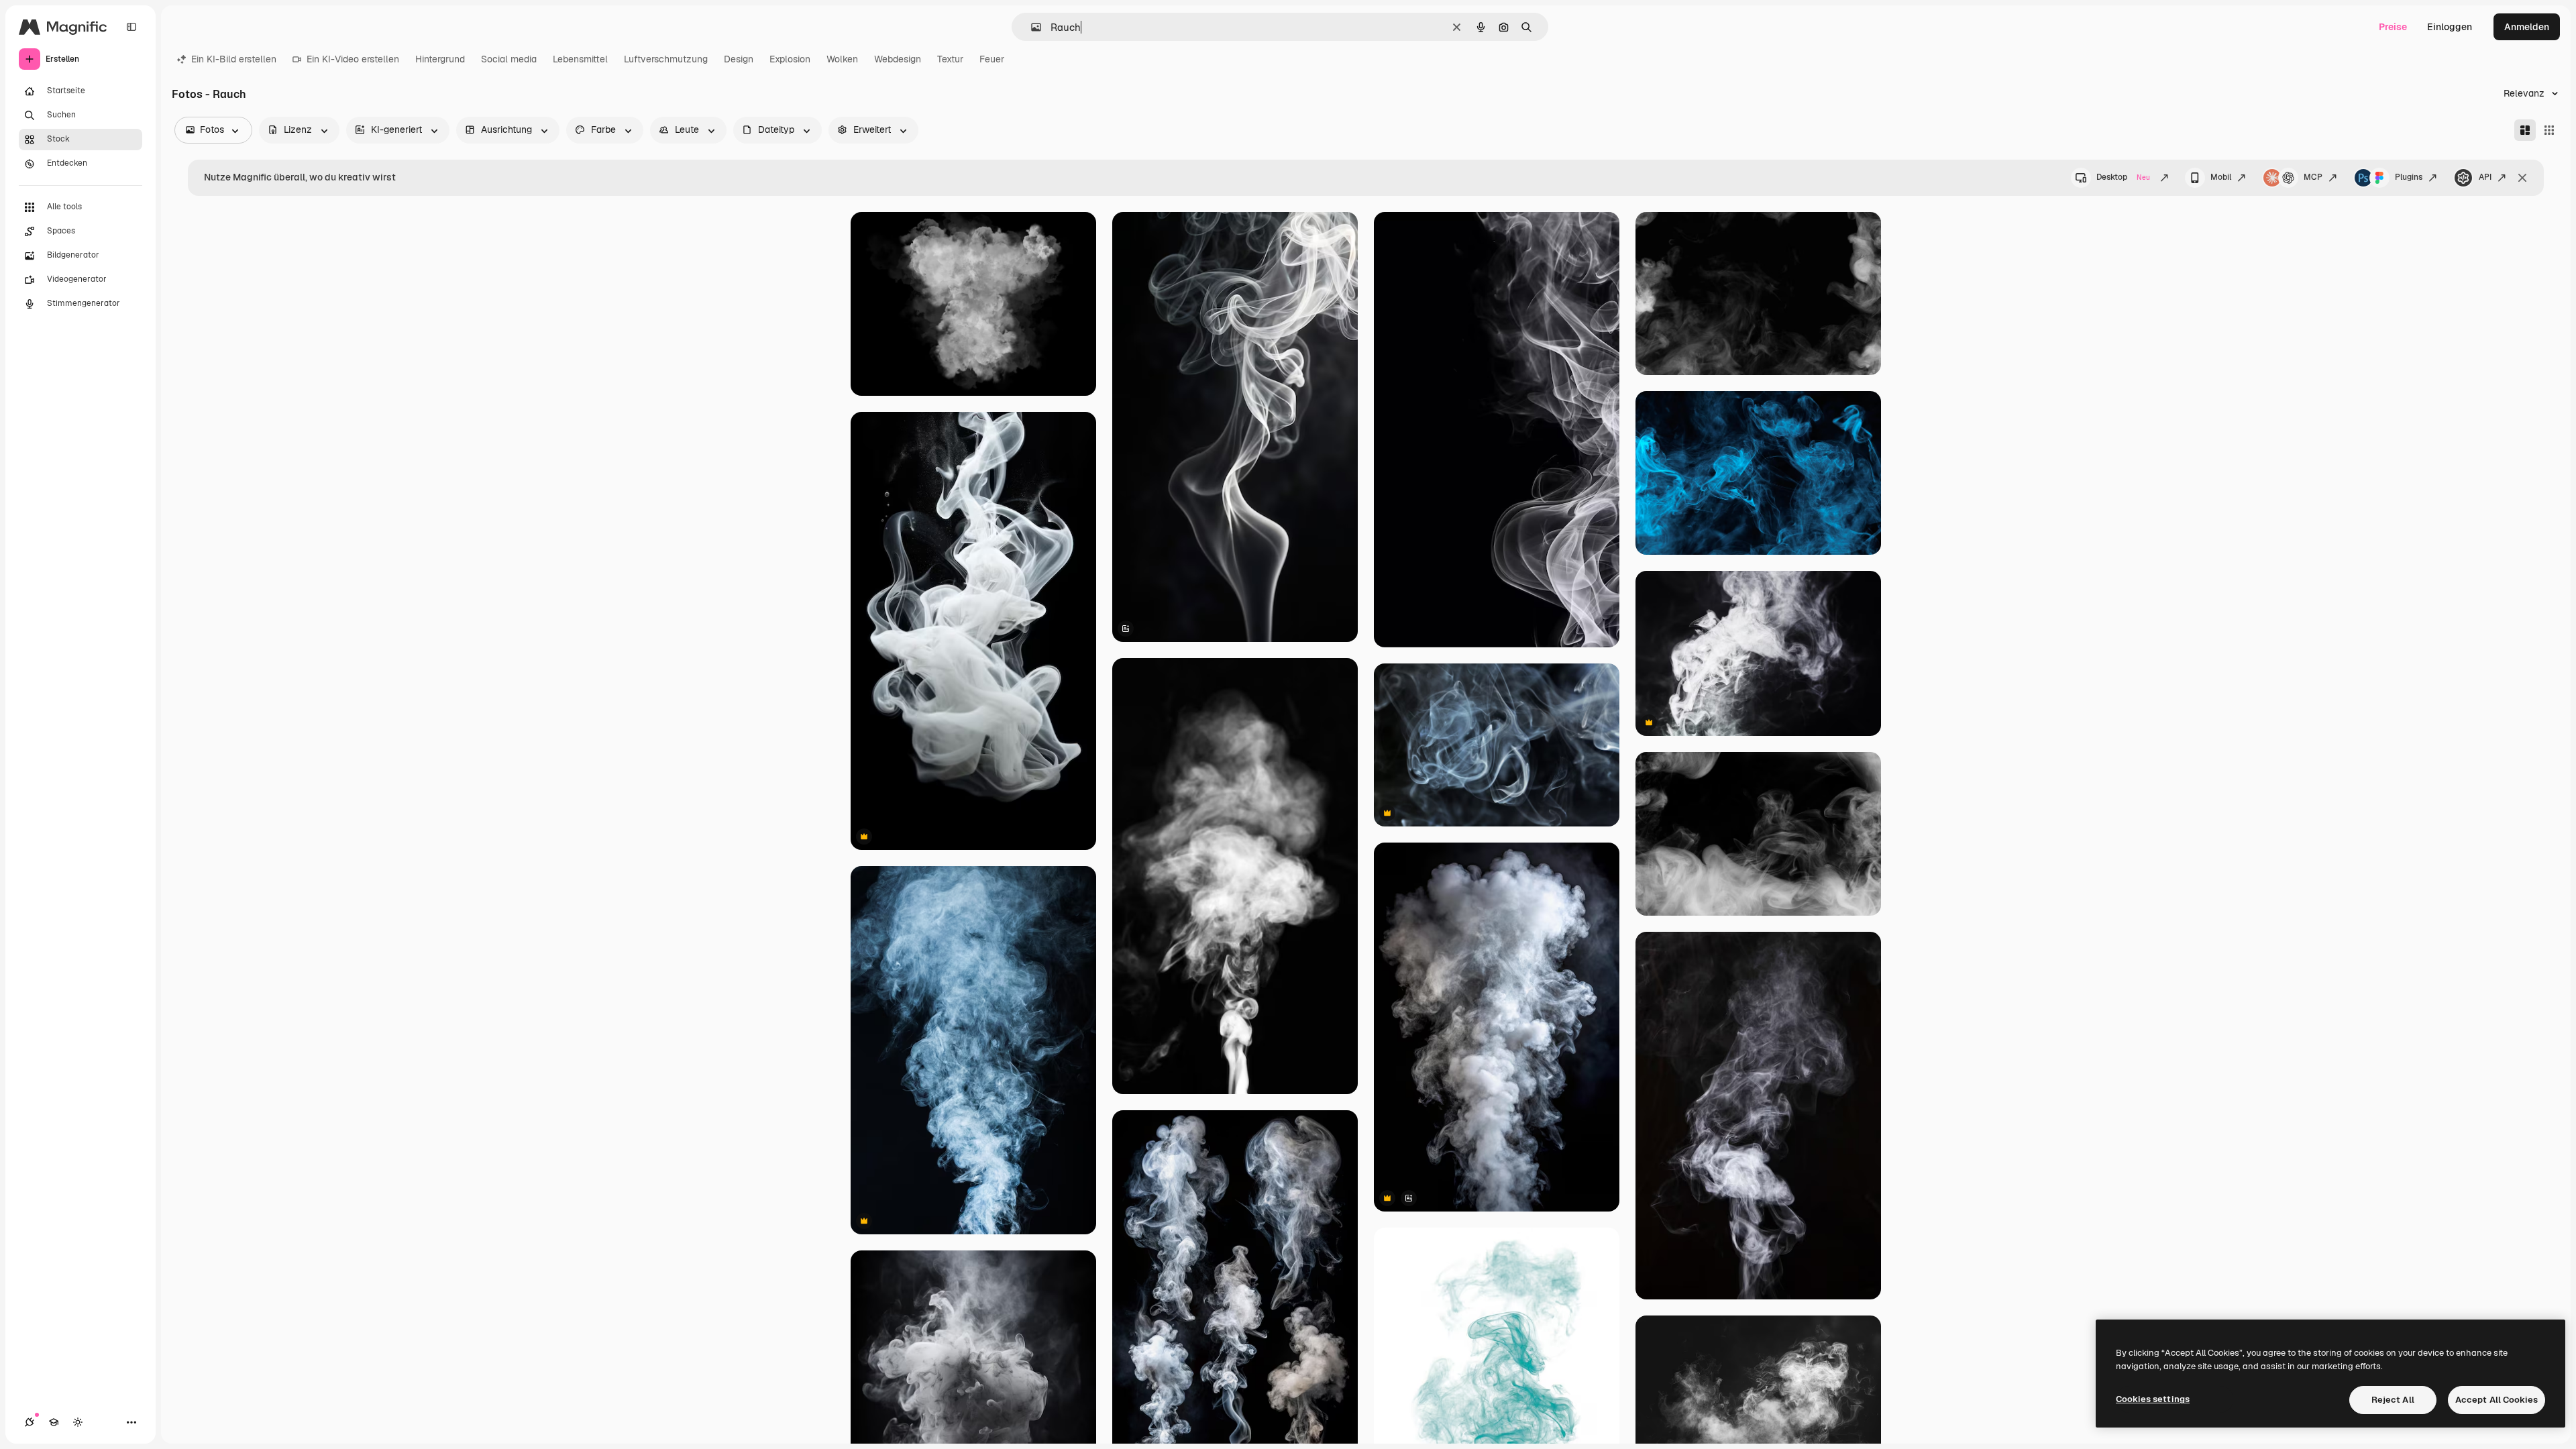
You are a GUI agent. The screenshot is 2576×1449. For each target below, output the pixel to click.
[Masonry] (2525, 130)
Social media (509, 59)
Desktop (2123, 177)
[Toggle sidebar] (131, 27)
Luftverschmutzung (666, 59)
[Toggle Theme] (78, 1422)
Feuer (992, 59)
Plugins (2409, 177)
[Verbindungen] (30, 1422)
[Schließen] (2522, 178)
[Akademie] (54, 1422)
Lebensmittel (580, 59)
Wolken (842, 59)
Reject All (2393, 1400)
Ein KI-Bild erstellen (234, 59)
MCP (2313, 177)
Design (739, 59)
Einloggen (2450, 27)
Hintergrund (440, 59)
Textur (950, 59)
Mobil (2221, 177)
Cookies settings (2153, 1399)
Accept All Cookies (2497, 1400)
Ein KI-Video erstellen (353, 59)
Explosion (790, 59)
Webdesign (898, 59)
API (2485, 177)
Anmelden (2527, 27)
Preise (2393, 27)
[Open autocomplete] (1031, 27)
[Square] (2549, 130)
